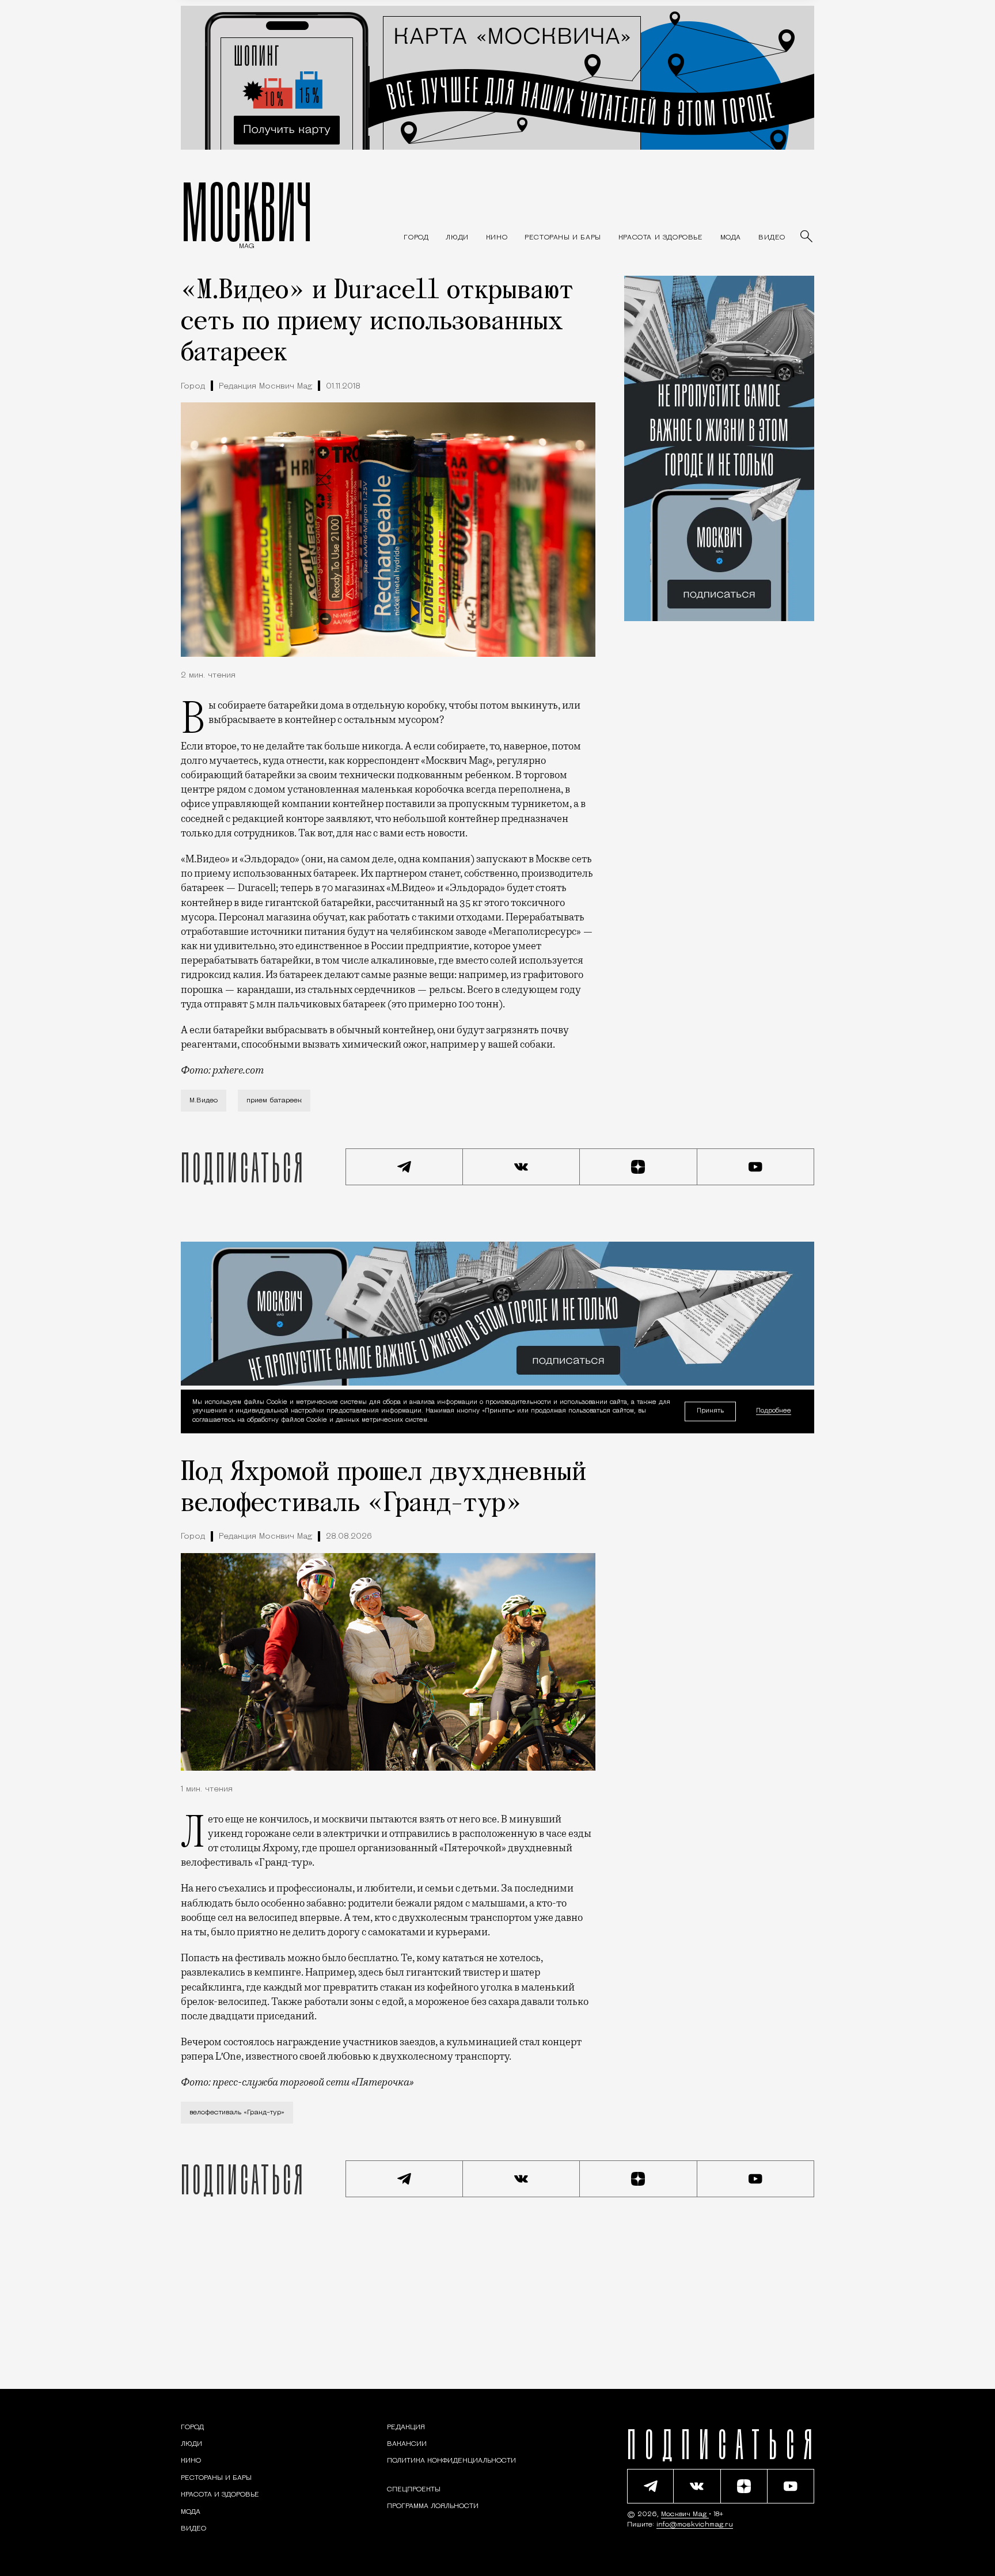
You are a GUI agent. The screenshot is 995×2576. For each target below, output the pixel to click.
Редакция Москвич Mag (265, 387)
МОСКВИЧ (247, 211)
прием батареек (274, 1101)
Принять (710, 1411)
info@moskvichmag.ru (695, 2525)
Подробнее (774, 1412)
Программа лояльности (433, 2506)
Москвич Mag (685, 2514)
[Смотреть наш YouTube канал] (756, 1167)
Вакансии (407, 2444)
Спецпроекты (414, 2490)
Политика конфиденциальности (451, 2461)
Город (193, 387)
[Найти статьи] (807, 237)
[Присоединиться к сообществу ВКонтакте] (522, 1167)
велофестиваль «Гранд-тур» (237, 2113)
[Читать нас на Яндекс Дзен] (639, 1167)
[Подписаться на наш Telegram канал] (404, 1167)
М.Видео (204, 1101)
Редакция (406, 2427)
